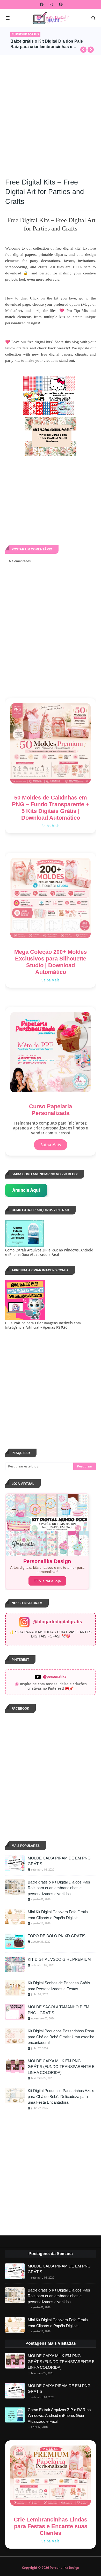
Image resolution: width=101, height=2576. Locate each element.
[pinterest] (60, 5)
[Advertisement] (51, 113)
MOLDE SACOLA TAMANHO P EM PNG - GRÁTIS (59, 2010)
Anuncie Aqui (26, 1190)
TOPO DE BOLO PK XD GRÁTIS (57, 1936)
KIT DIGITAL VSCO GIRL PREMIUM (59, 1959)
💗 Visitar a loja (47, 1581)
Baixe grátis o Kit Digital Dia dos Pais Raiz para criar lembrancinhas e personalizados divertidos (59, 1888)
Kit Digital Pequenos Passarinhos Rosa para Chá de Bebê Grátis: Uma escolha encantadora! (61, 2037)
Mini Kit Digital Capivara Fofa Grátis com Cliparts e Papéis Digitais (58, 1915)
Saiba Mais (51, 826)
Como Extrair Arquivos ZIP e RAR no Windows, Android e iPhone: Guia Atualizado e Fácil (59, 2416)
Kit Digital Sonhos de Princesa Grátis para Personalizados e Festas (47, 44)
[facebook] (42, 5)
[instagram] (51, 5)
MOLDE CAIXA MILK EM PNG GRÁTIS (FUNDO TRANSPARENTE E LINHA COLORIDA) (61, 2067)
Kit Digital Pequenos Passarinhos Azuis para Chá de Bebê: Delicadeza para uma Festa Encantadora (61, 2096)
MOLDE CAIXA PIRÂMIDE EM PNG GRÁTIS (59, 1861)
